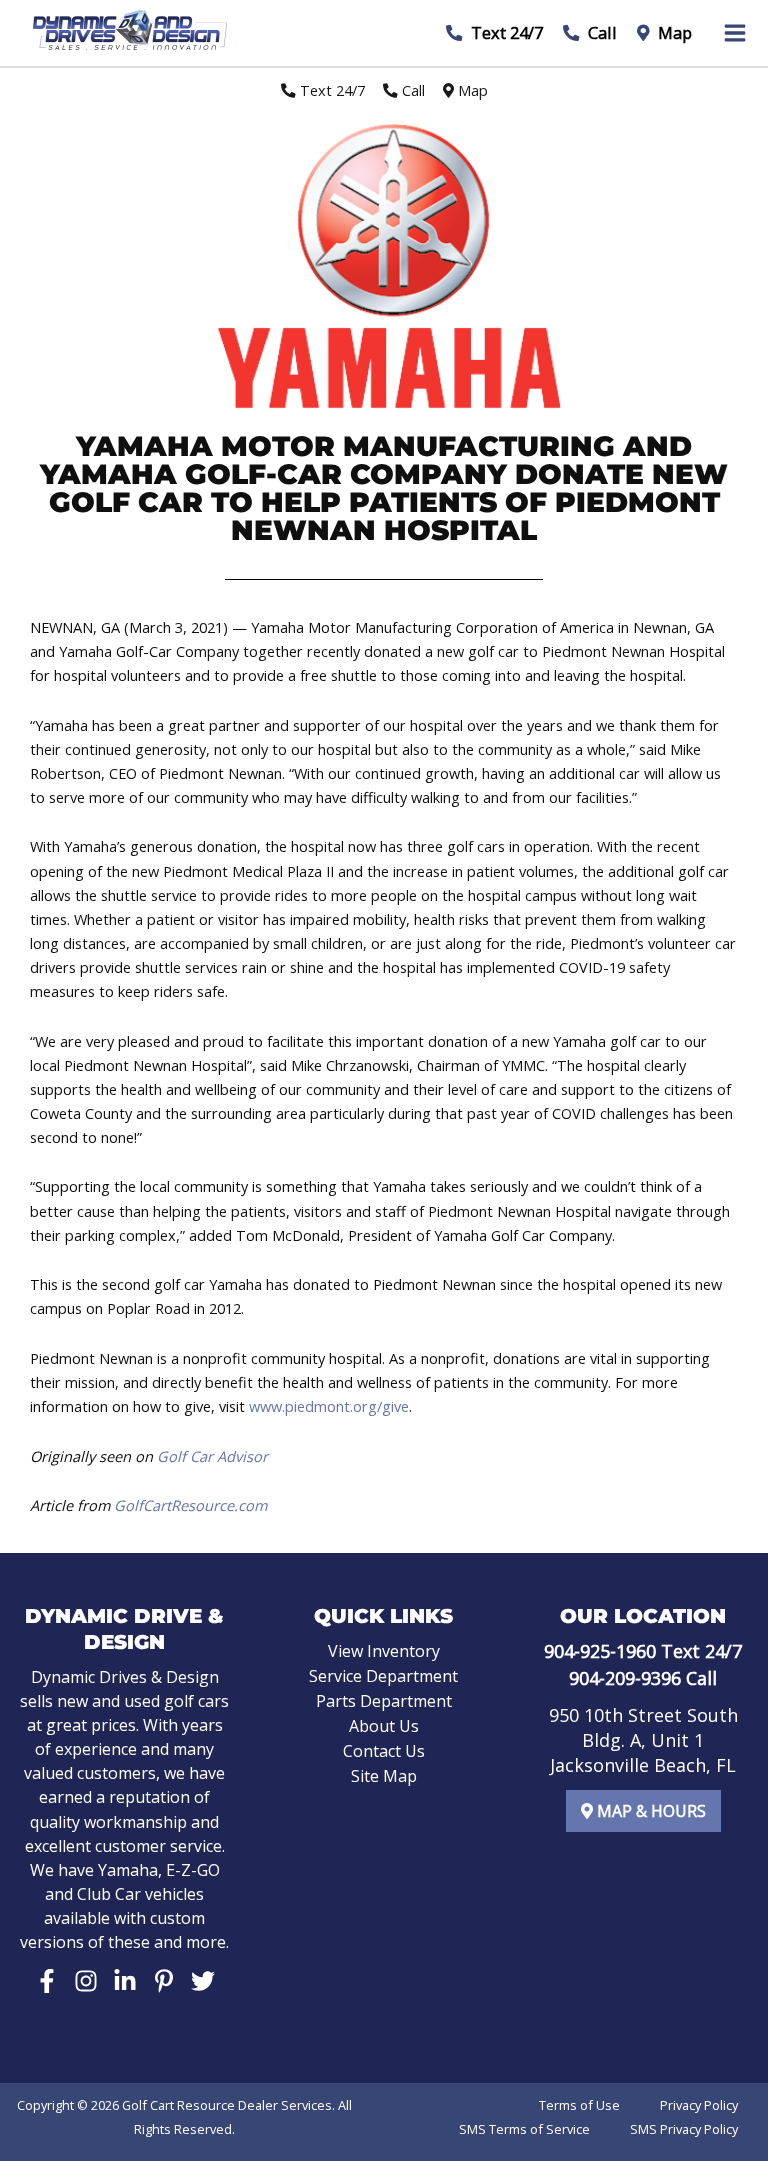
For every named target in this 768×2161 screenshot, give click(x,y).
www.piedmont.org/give (329, 1406)
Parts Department (384, 1701)
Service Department (383, 1676)
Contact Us (384, 1751)
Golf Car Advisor (212, 1456)
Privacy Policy (699, 2105)
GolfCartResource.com (190, 1505)
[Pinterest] (164, 1981)
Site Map (384, 1776)
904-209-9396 (625, 1678)
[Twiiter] (203, 1981)
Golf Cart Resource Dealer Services (227, 2105)
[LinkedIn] (125, 1981)
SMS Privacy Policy (684, 2129)
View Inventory (384, 1651)
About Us (384, 1726)
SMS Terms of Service (524, 2129)
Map (673, 32)
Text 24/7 (505, 32)
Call (600, 32)
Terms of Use (579, 2105)
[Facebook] (47, 1981)
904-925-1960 (600, 1651)
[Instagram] (86, 1981)
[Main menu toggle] (735, 33)
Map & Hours (649, 1811)
